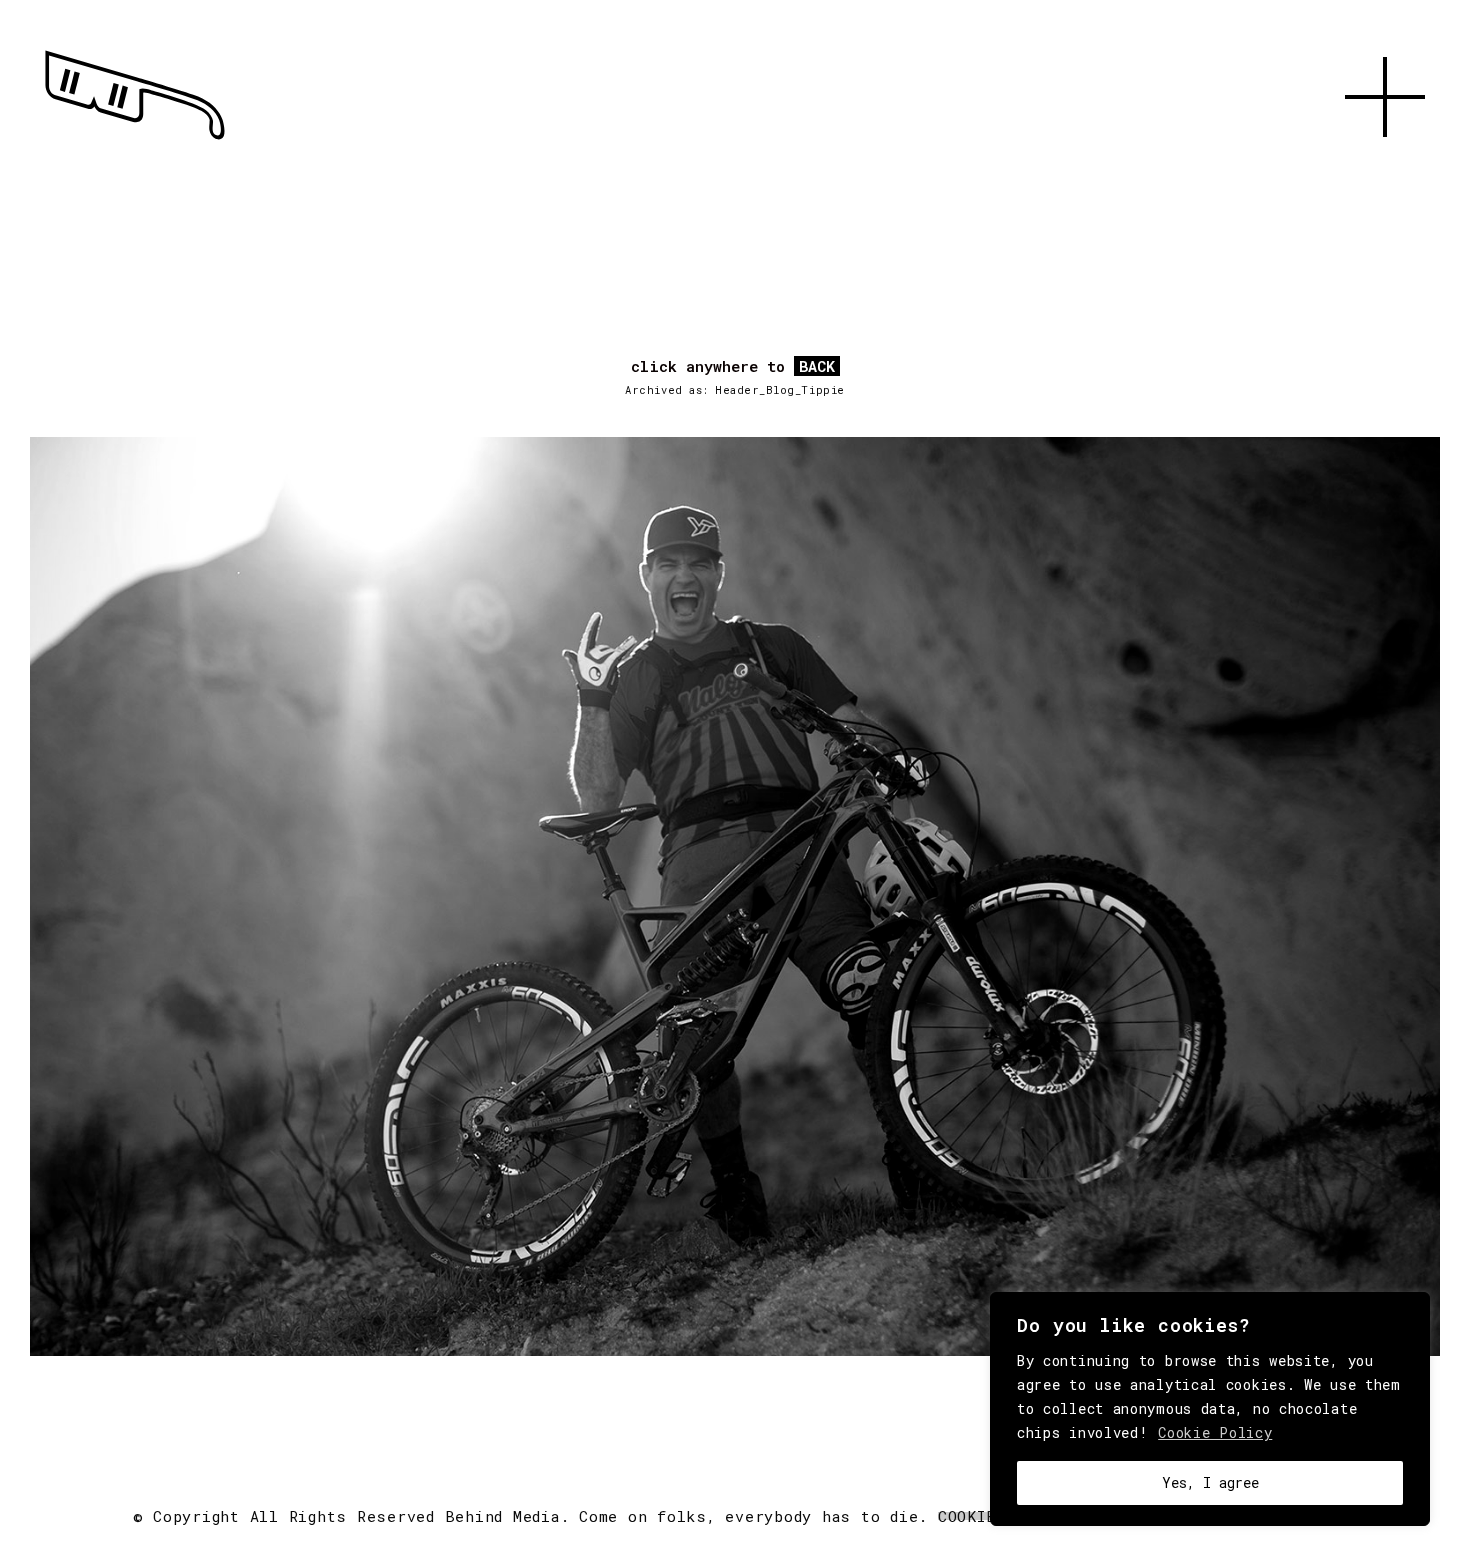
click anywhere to (733, 367)
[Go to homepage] (135, 140)
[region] (1210, 1409)
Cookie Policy (1215, 1432)
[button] (1385, 160)
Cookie (967, 1516)
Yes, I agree (1210, 1482)
